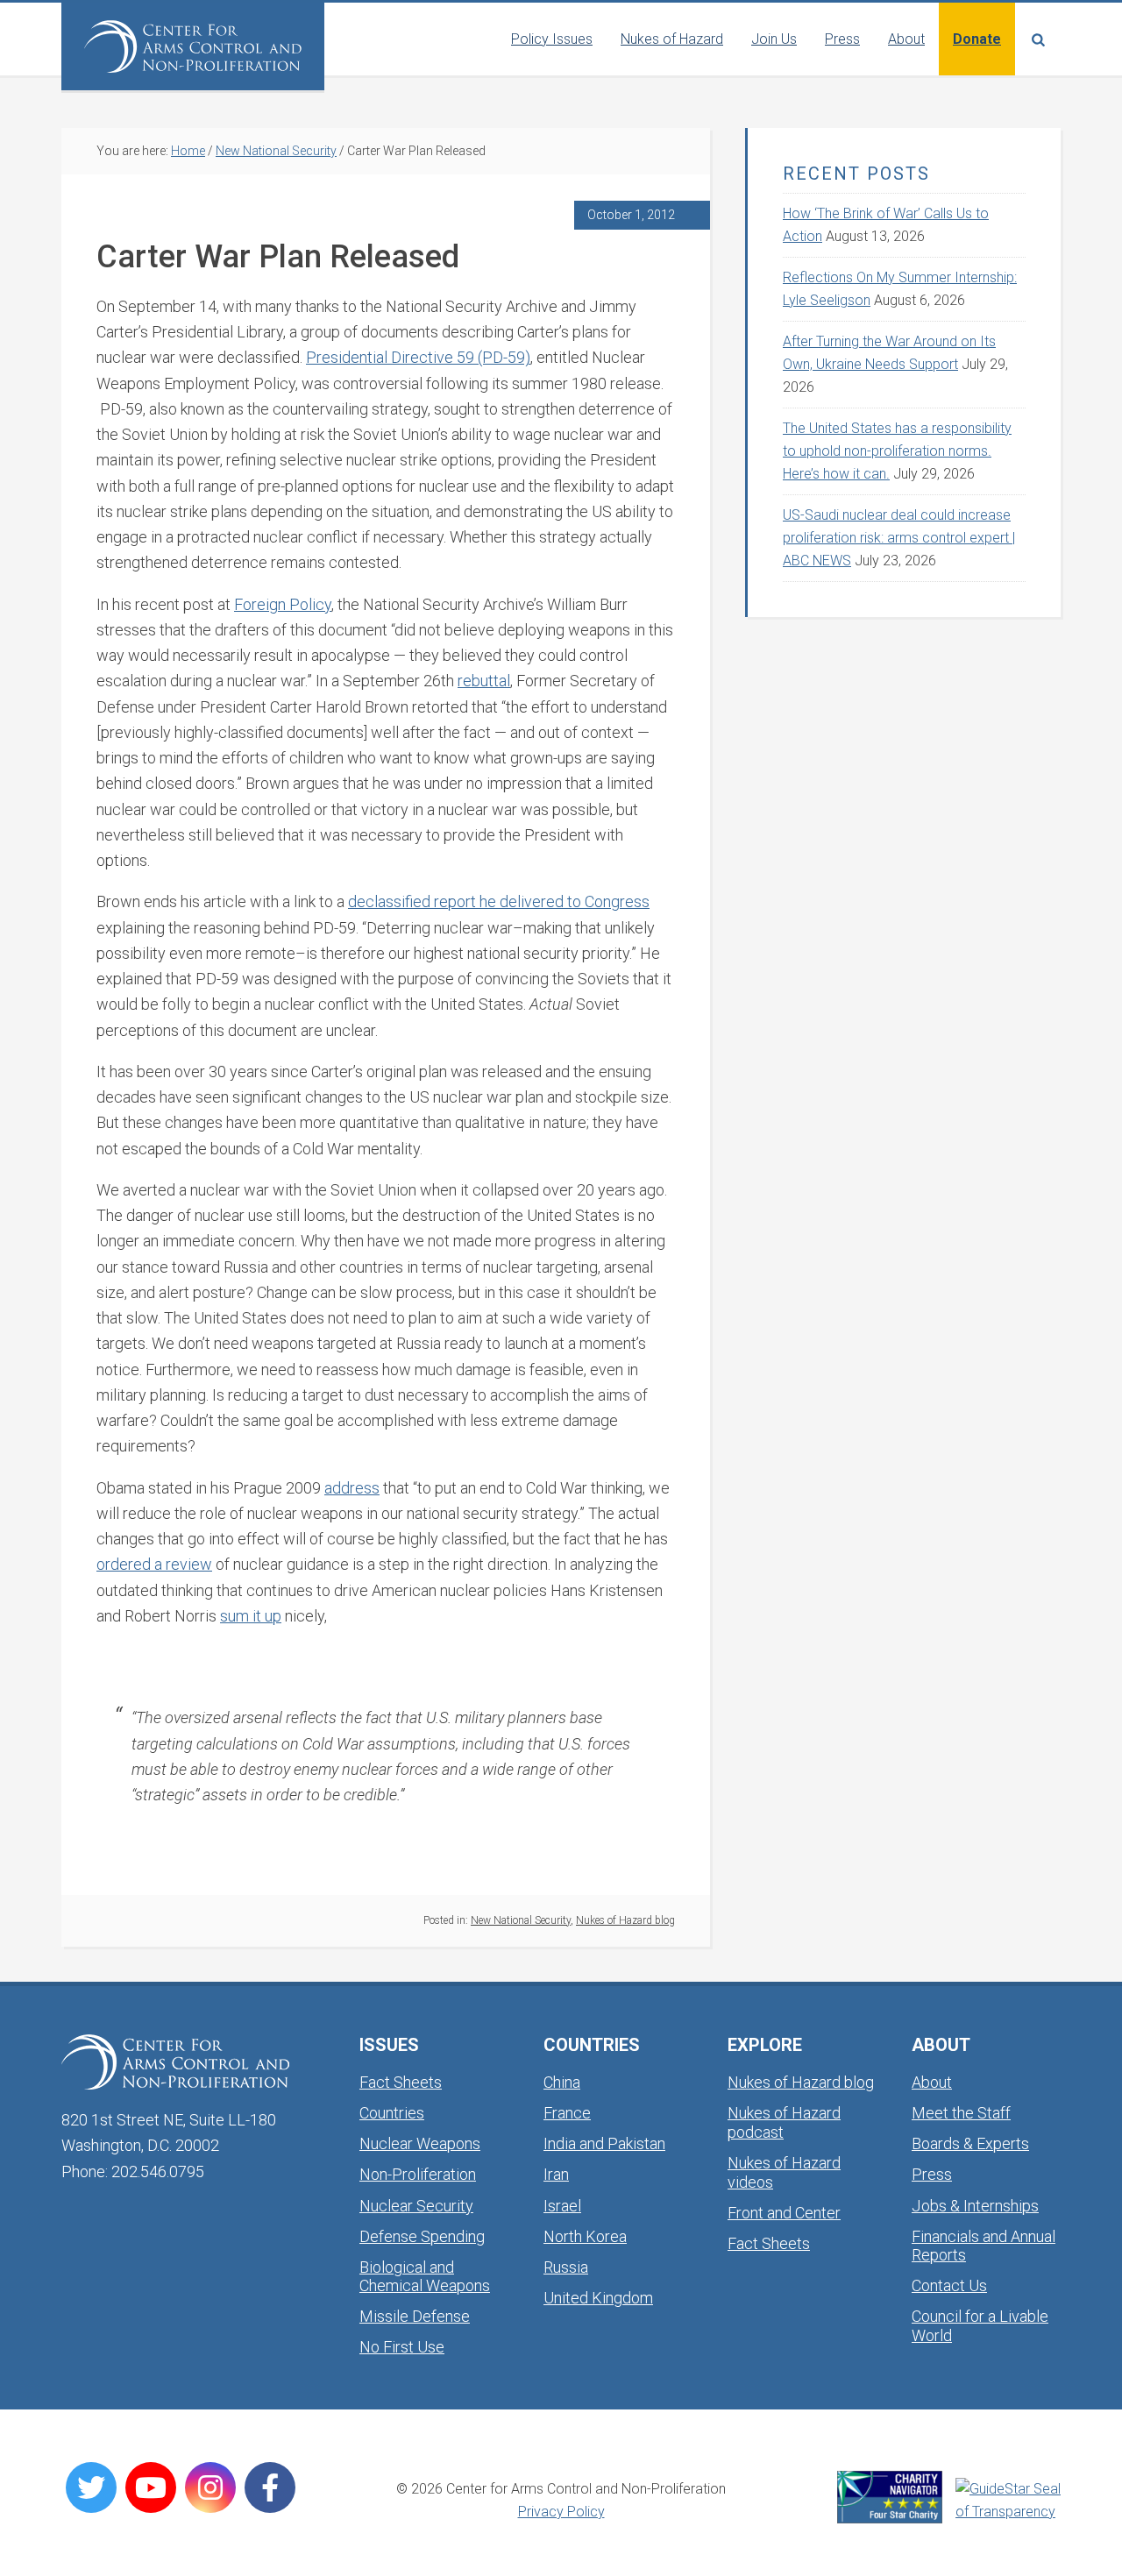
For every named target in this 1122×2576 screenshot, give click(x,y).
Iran (556, 2174)
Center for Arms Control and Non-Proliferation (193, 46)
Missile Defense (415, 2316)
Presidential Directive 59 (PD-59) (418, 357)
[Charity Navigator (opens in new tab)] (890, 2497)
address (352, 1488)
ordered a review (154, 1564)
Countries (392, 2113)
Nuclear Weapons (420, 2143)
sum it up (251, 1616)
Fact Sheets (401, 2082)
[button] (1038, 39)
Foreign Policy (283, 604)
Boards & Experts (970, 2143)
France (567, 2113)
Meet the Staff (961, 2113)
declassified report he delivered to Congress (499, 901)
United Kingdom (598, 2298)
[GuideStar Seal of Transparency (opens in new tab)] (1008, 2501)
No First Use (402, 2347)
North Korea (585, 2236)
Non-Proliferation (418, 2174)
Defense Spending (422, 2236)
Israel (562, 2206)
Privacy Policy (561, 2512)
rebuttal (484, 681)
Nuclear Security (416, 2206)
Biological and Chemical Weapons (425, 2277)
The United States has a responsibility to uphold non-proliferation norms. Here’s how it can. (897, 451)
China (562, 2082)
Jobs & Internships (975, 2206)
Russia (566, 2267)
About (932, 2082)
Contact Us (949, 2285)
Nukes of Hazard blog (625, 1920)
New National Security (521, 1920)
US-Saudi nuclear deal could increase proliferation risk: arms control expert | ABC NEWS (899, 538)
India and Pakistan (604, 2143)
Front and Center (784, 2213)
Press (932, 2174)
